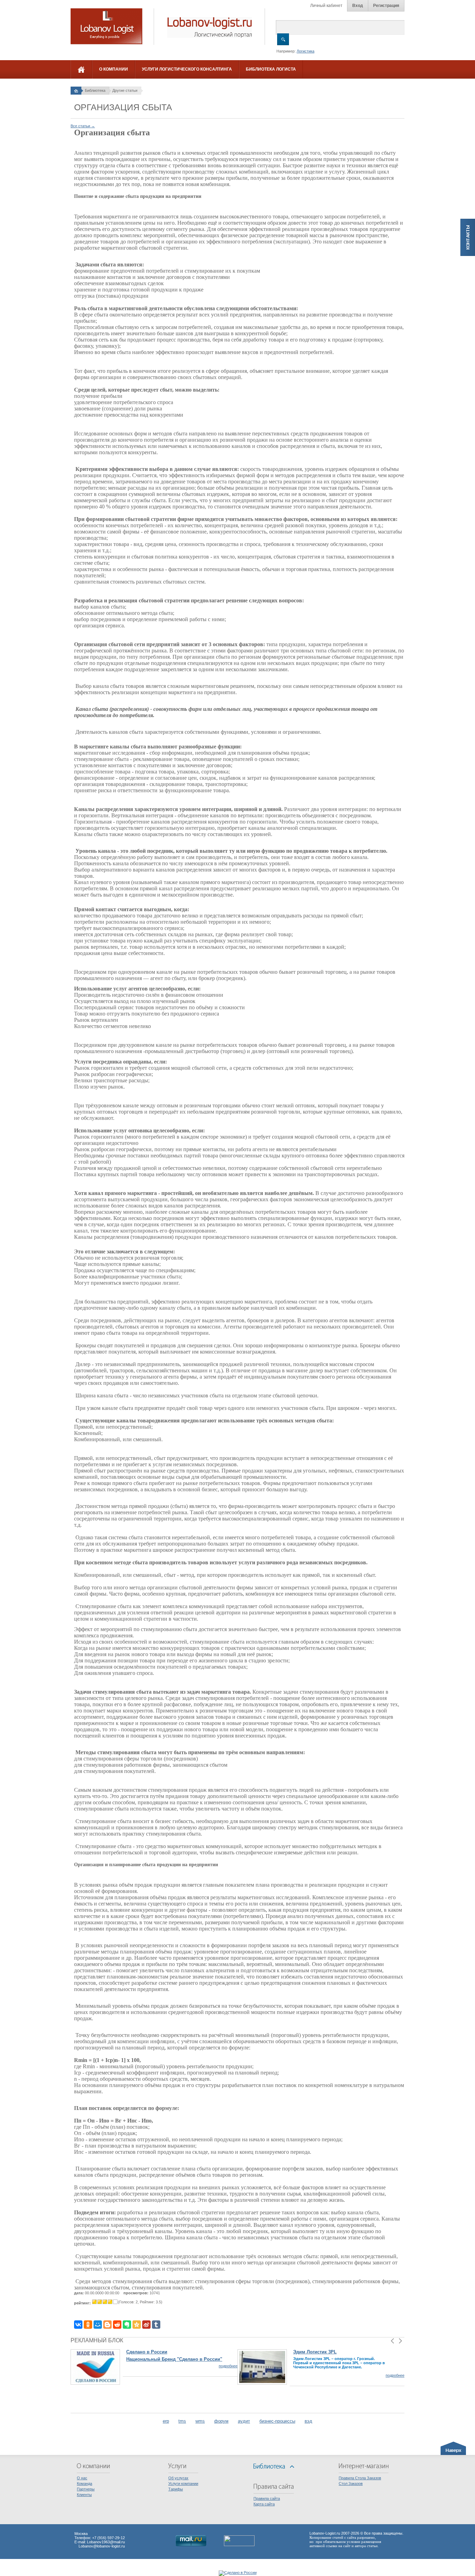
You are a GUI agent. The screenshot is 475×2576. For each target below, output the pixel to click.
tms (182, 2421)
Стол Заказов (351, 2483)
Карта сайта (264, 2504)
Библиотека (95, 90)
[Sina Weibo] (146, 2325)
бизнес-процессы (277, 2421)
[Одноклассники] (88, 2325)
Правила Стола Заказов (360, 2478)
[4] (110, 2302)
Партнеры (86, 2489)
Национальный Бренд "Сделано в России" (174, 2359)
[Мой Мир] (98, 2325)
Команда (84, 2483)
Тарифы (176, 2489)
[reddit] (117, 2325)
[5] (115, 2302)
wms (200, 2421)
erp (166, 2421)
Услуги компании (183, 2483)
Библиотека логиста (271, 69)
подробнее (228, 2366)
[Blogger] (107, 2325)
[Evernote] (127, 2325)
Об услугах (178, 2478)
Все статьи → (83, 126)
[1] (94, 2302)
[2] (100, 2302)
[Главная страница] (76, 90)
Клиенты (84, 2495)
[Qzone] (137, 2325)
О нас (82, 2478)
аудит (244, 2421)
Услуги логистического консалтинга (187, 69)
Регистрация (386, 6)
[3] (105, 2302)
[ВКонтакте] (78, 2325)
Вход (358, 6)
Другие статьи (125, 90)
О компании (114, 69)
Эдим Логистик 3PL (315, 2352)
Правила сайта (267, 2498)
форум (221, 2421)
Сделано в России (147, 2352)
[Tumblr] (156, 2325)
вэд (308, 2421)
